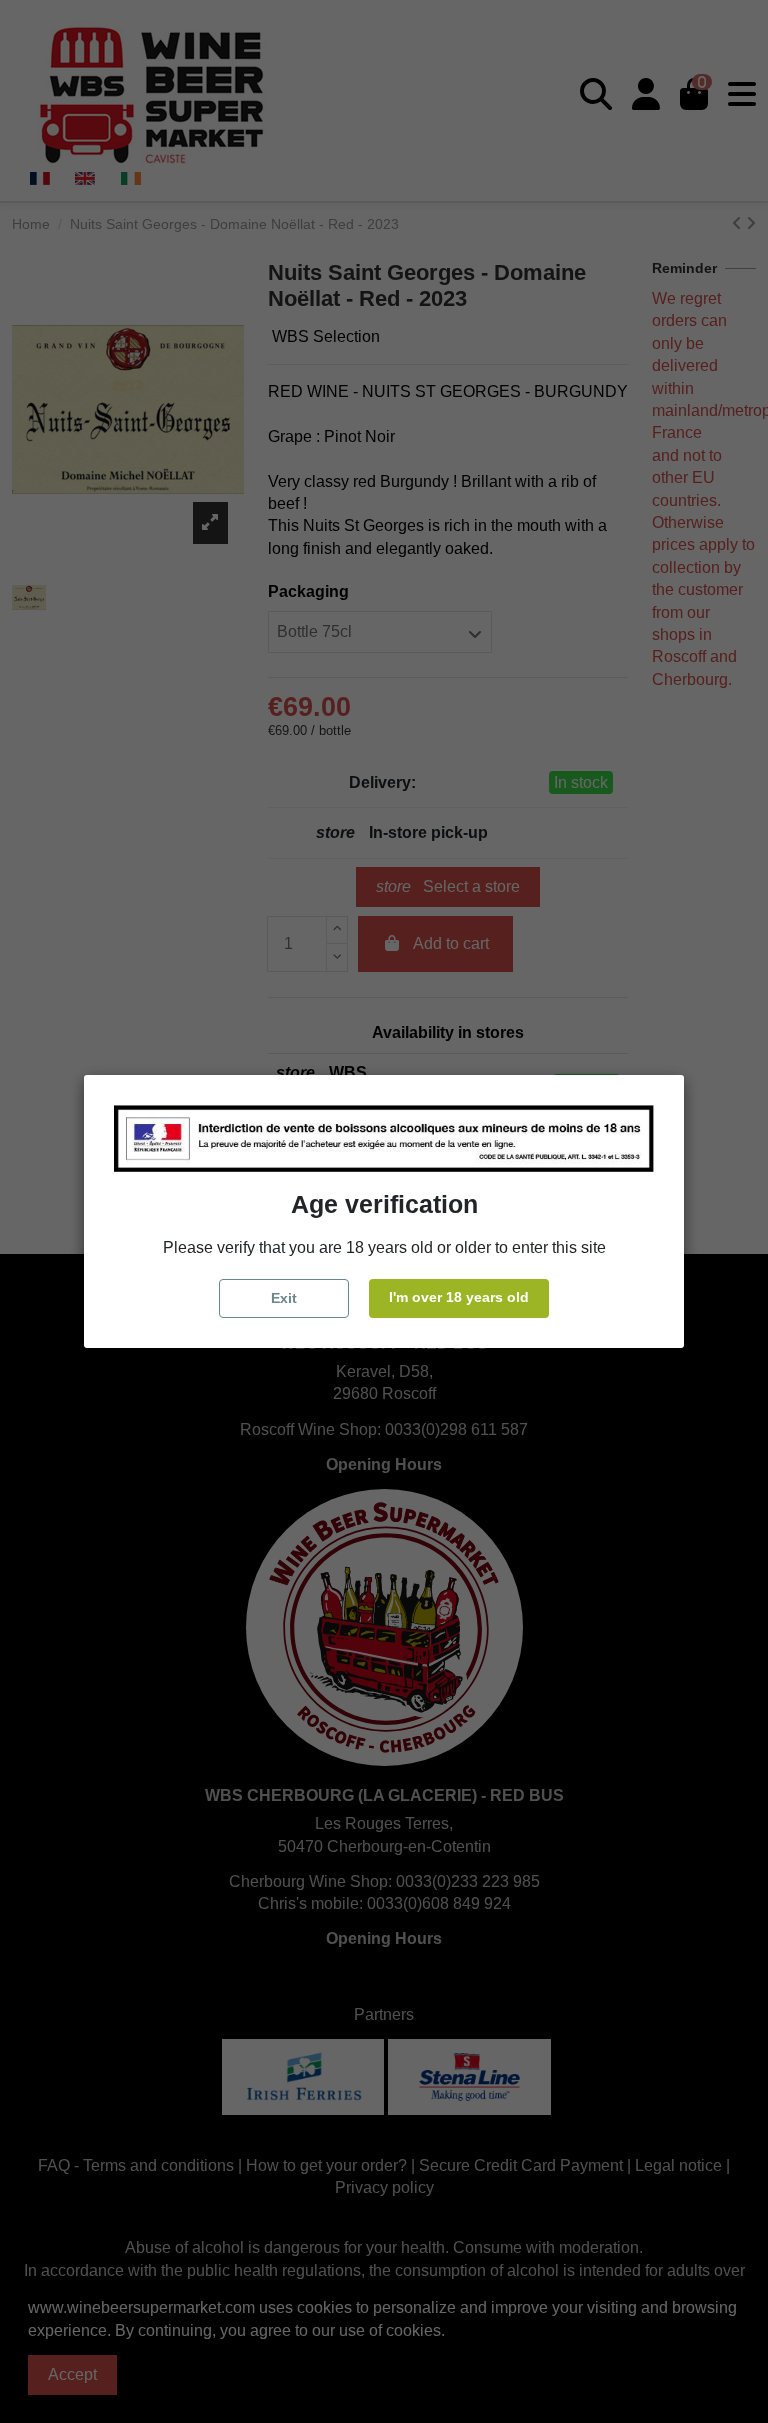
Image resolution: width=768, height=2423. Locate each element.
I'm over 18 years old (459, 1297)
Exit (284, 1298)
